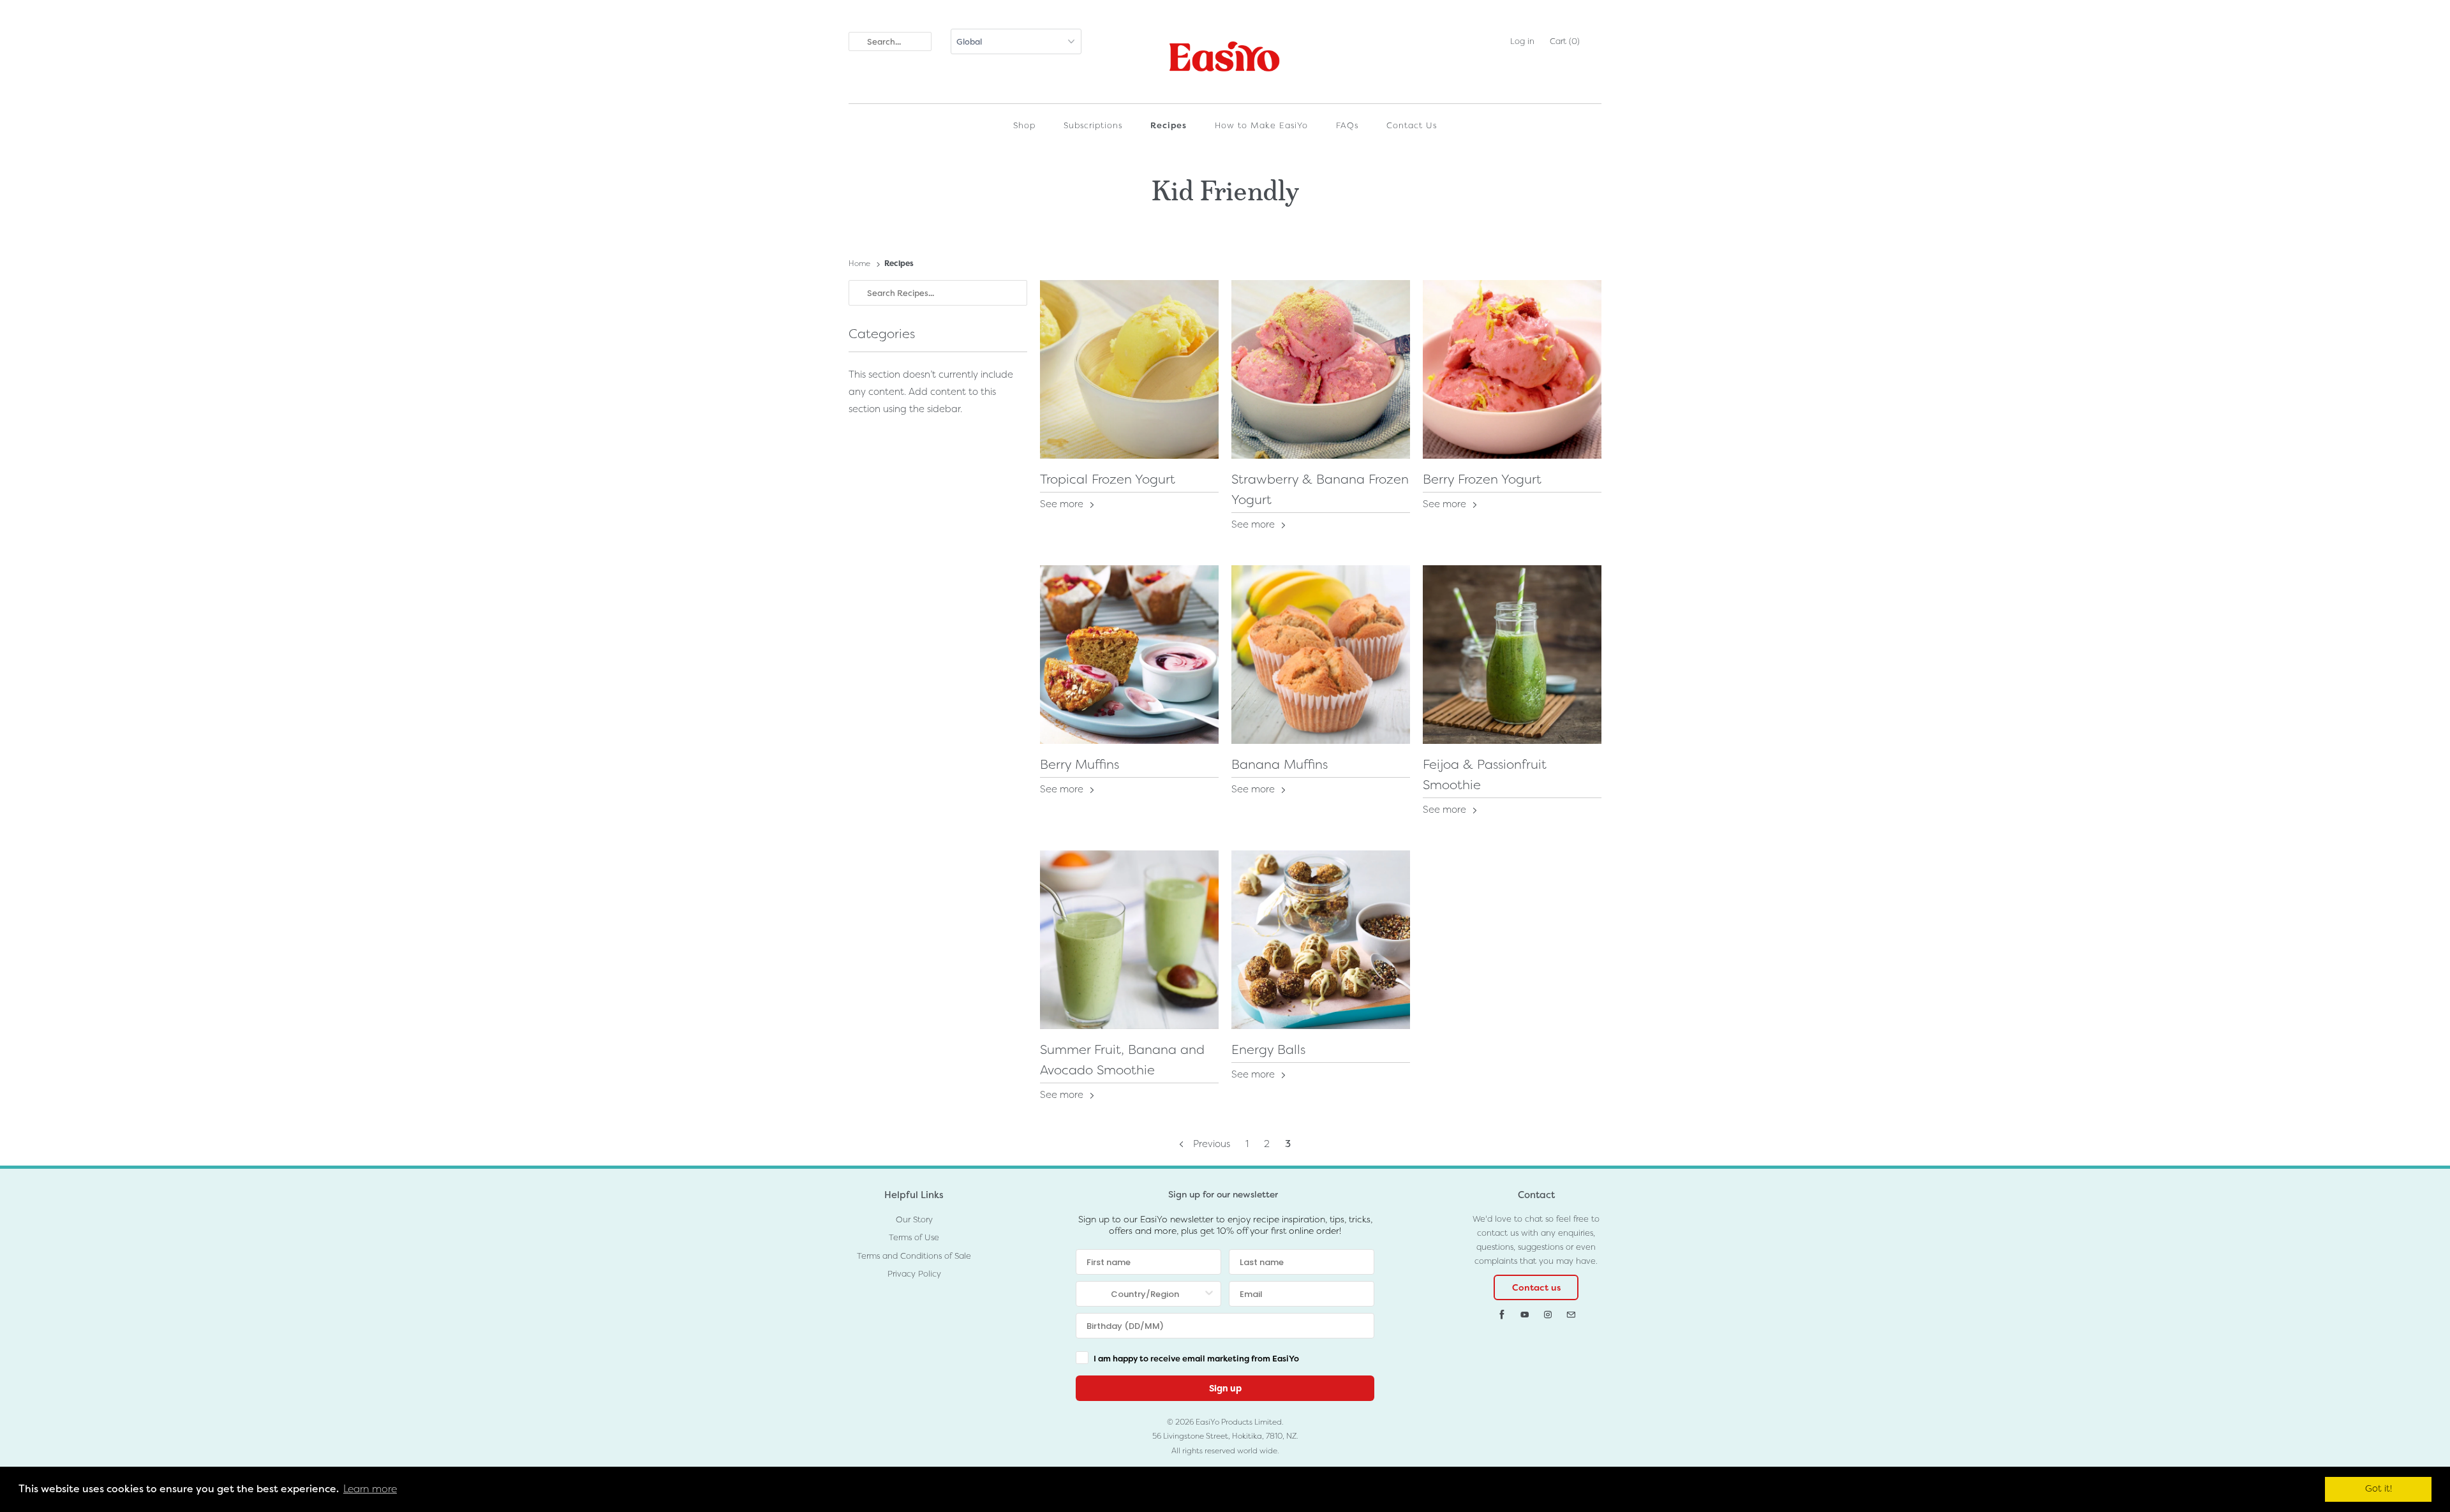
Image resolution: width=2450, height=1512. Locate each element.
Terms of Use (914, 1237)
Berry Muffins (1080, 764)
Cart (1565, 41)
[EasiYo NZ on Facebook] (1502, 1315)
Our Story (914, 1219)
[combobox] (1145, 1294)
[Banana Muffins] (1321, 655)
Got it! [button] (2379, 1489)
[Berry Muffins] (1129, 655)
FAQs (1347, 125)
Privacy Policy (914, 1274)
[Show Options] (1209, 1294)
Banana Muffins (1280, 764)
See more (1063, 504)
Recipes (1169, 125)
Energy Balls (1268, 1049)
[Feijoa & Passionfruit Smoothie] (1512, 655)
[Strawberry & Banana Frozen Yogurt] (1321, 369)
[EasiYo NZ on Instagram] (1548, 1315)
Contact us (1536, 1287)
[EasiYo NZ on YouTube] (1525, 1315)
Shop (1024, 125)
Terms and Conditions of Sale (914, 1256)
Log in (1522, 41)
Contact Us (1412, 125)
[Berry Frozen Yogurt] (1512, 369)
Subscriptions (1093, 125)
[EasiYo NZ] (1225, 60)
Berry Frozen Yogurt (1482, 479)
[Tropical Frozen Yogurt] (1129, 369)
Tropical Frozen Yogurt (1108, 479)
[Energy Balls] (1321, 940)
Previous (1210, 1144)
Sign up (1225, 1388)
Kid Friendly (1225, 188)
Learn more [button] (370, 1489)
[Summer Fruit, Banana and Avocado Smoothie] (1129, 940)
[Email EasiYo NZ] (1571, 1315)
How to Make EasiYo (1261, 125)
